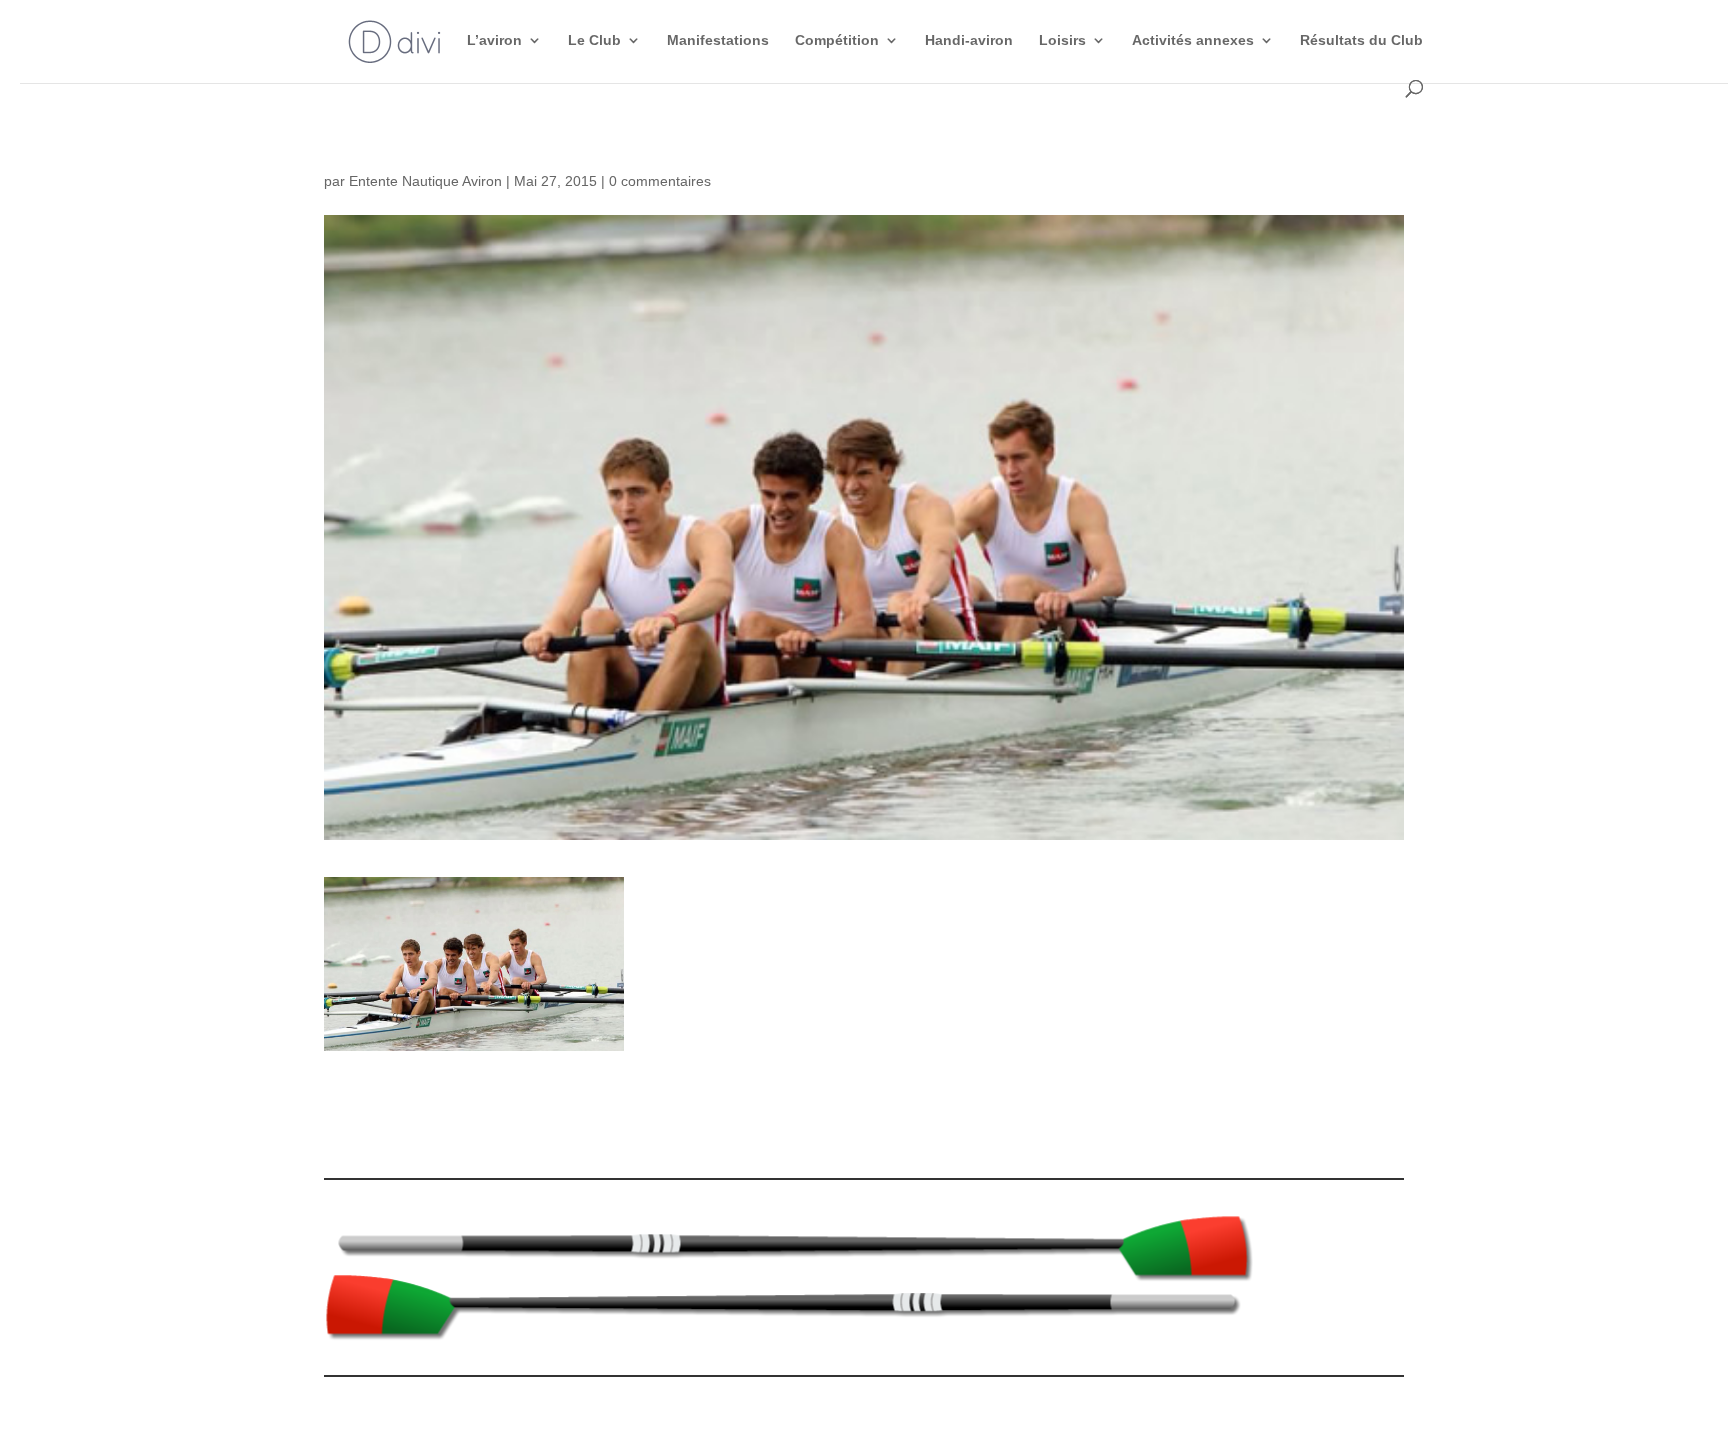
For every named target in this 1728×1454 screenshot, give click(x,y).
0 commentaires (660, 181)
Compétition (837, 40)
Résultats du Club (1361, 40)
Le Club (594, 40)
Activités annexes (1193, 40)
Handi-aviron (969, 40)
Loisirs (1062, 40)
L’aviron (494, 40)
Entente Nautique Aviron (425, 181)
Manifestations (718, 40)
